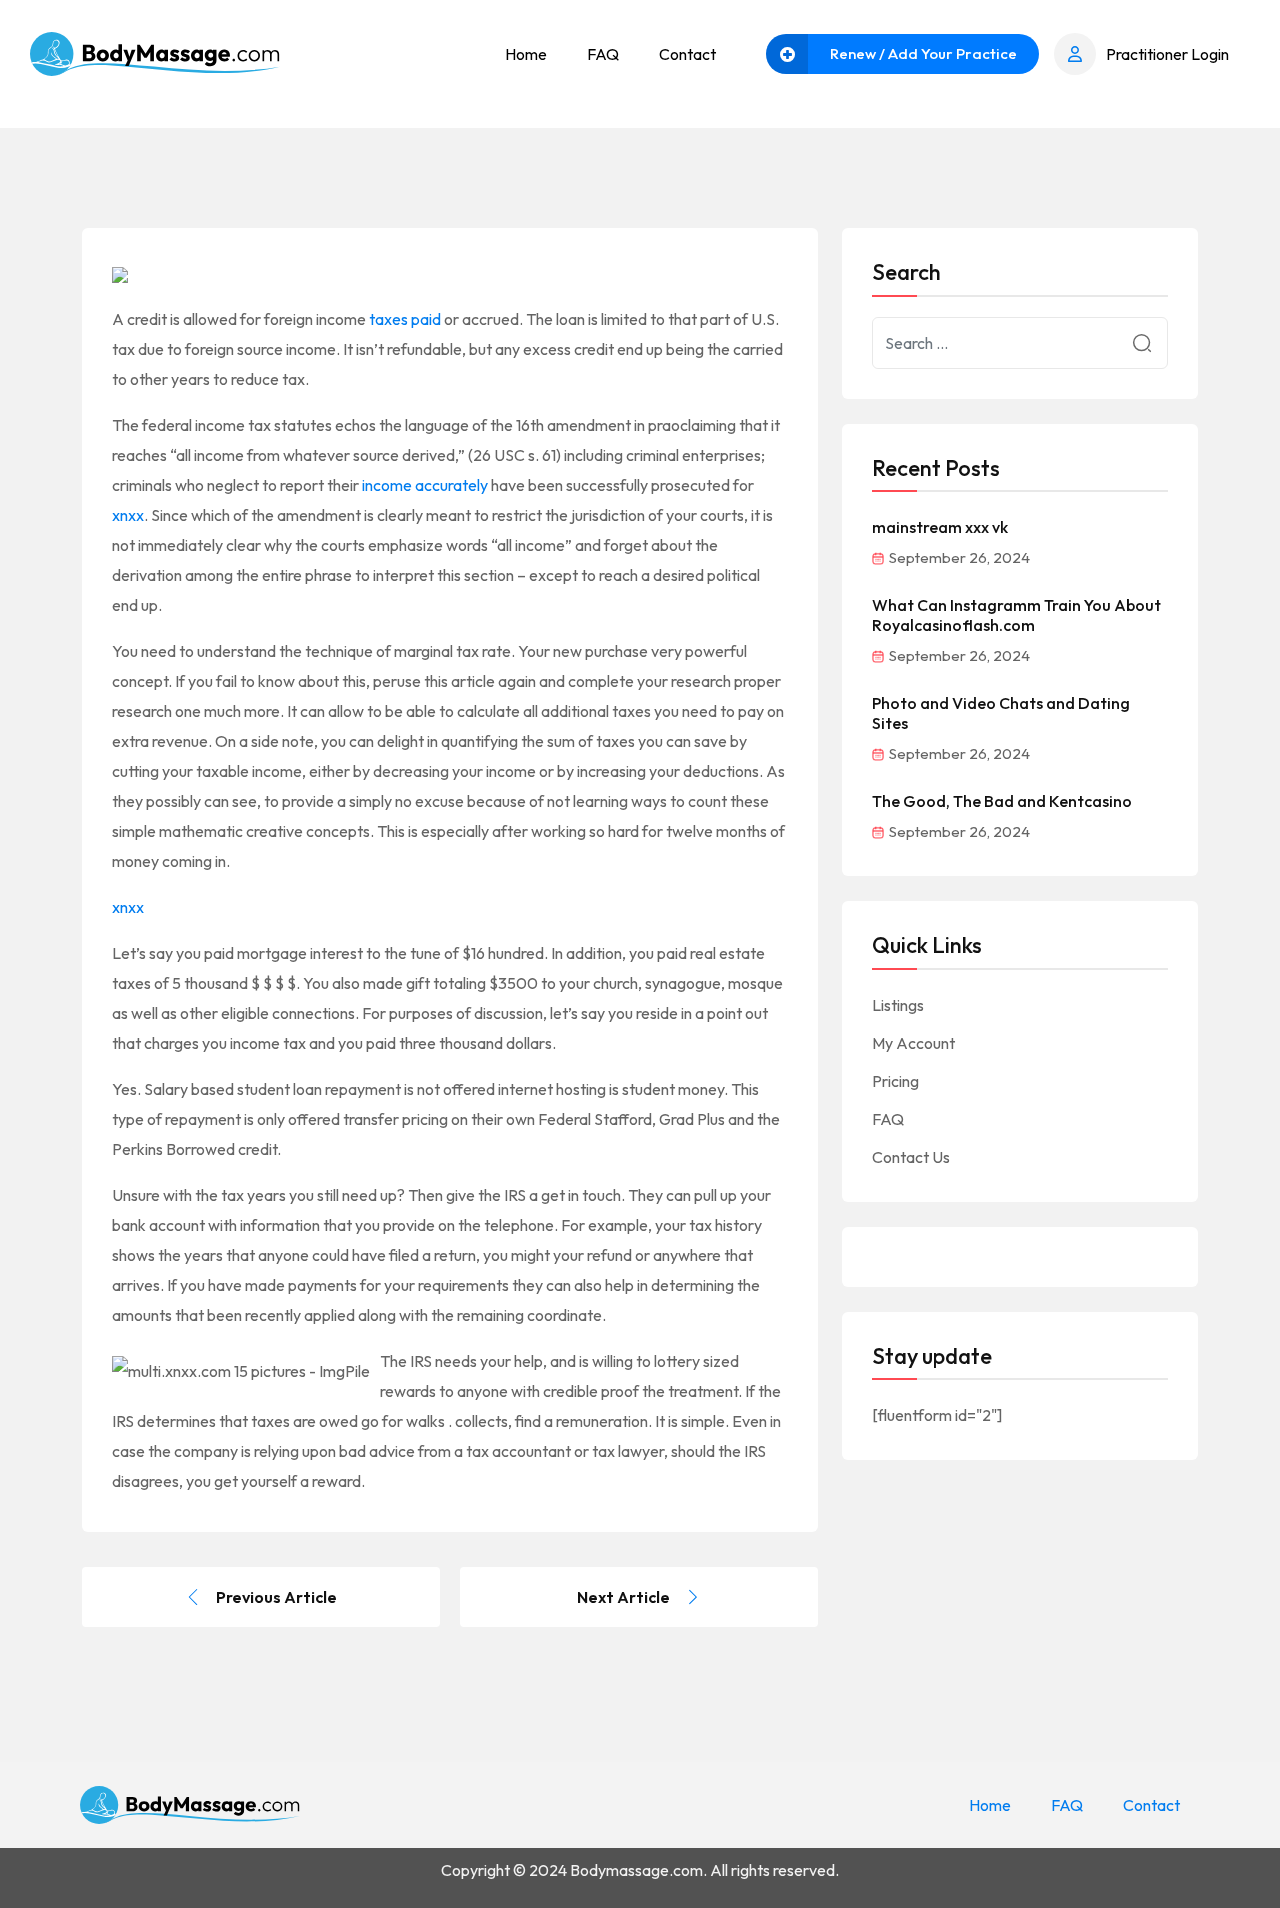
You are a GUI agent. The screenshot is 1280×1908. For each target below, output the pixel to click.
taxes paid (405, 319)
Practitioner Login (1167, 54)
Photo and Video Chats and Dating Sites (1001, 713)
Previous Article (276, 1597)
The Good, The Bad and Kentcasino (1002, 801)
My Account (913, 1043)
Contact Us (911, 1157)
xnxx (128, 515)
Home (526, 54)
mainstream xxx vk (940, 527)
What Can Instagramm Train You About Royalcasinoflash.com (1016, 615)
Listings (898, 1005)
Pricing (895, 1081)
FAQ (603, 54)
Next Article (623, 1597)
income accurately (425, 485)
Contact (687, 54)
